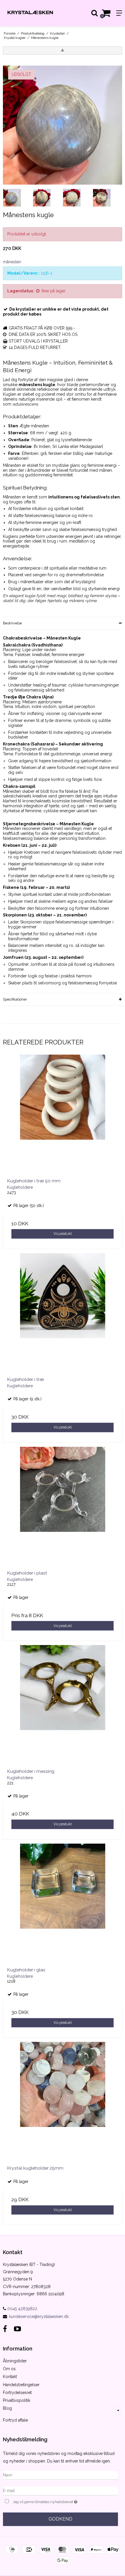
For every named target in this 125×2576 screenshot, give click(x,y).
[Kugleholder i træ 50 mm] (63, 1114)
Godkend (60, 2519)
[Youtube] (17, 2329)
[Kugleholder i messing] (63, 1705)
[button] (63, 51)
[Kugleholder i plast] (63, 1506)
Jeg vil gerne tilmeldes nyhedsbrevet (54, 2501)
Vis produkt (63, 1234)
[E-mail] (60, 2490)
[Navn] (60, 2475)
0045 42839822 (22, 2309)
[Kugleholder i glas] (63, 1903)
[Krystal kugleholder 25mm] (63, 2101)
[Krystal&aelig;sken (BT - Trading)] (31, 13)
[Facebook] (5, 2329)
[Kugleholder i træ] (63, 1313)
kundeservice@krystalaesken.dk (39, 2316)
